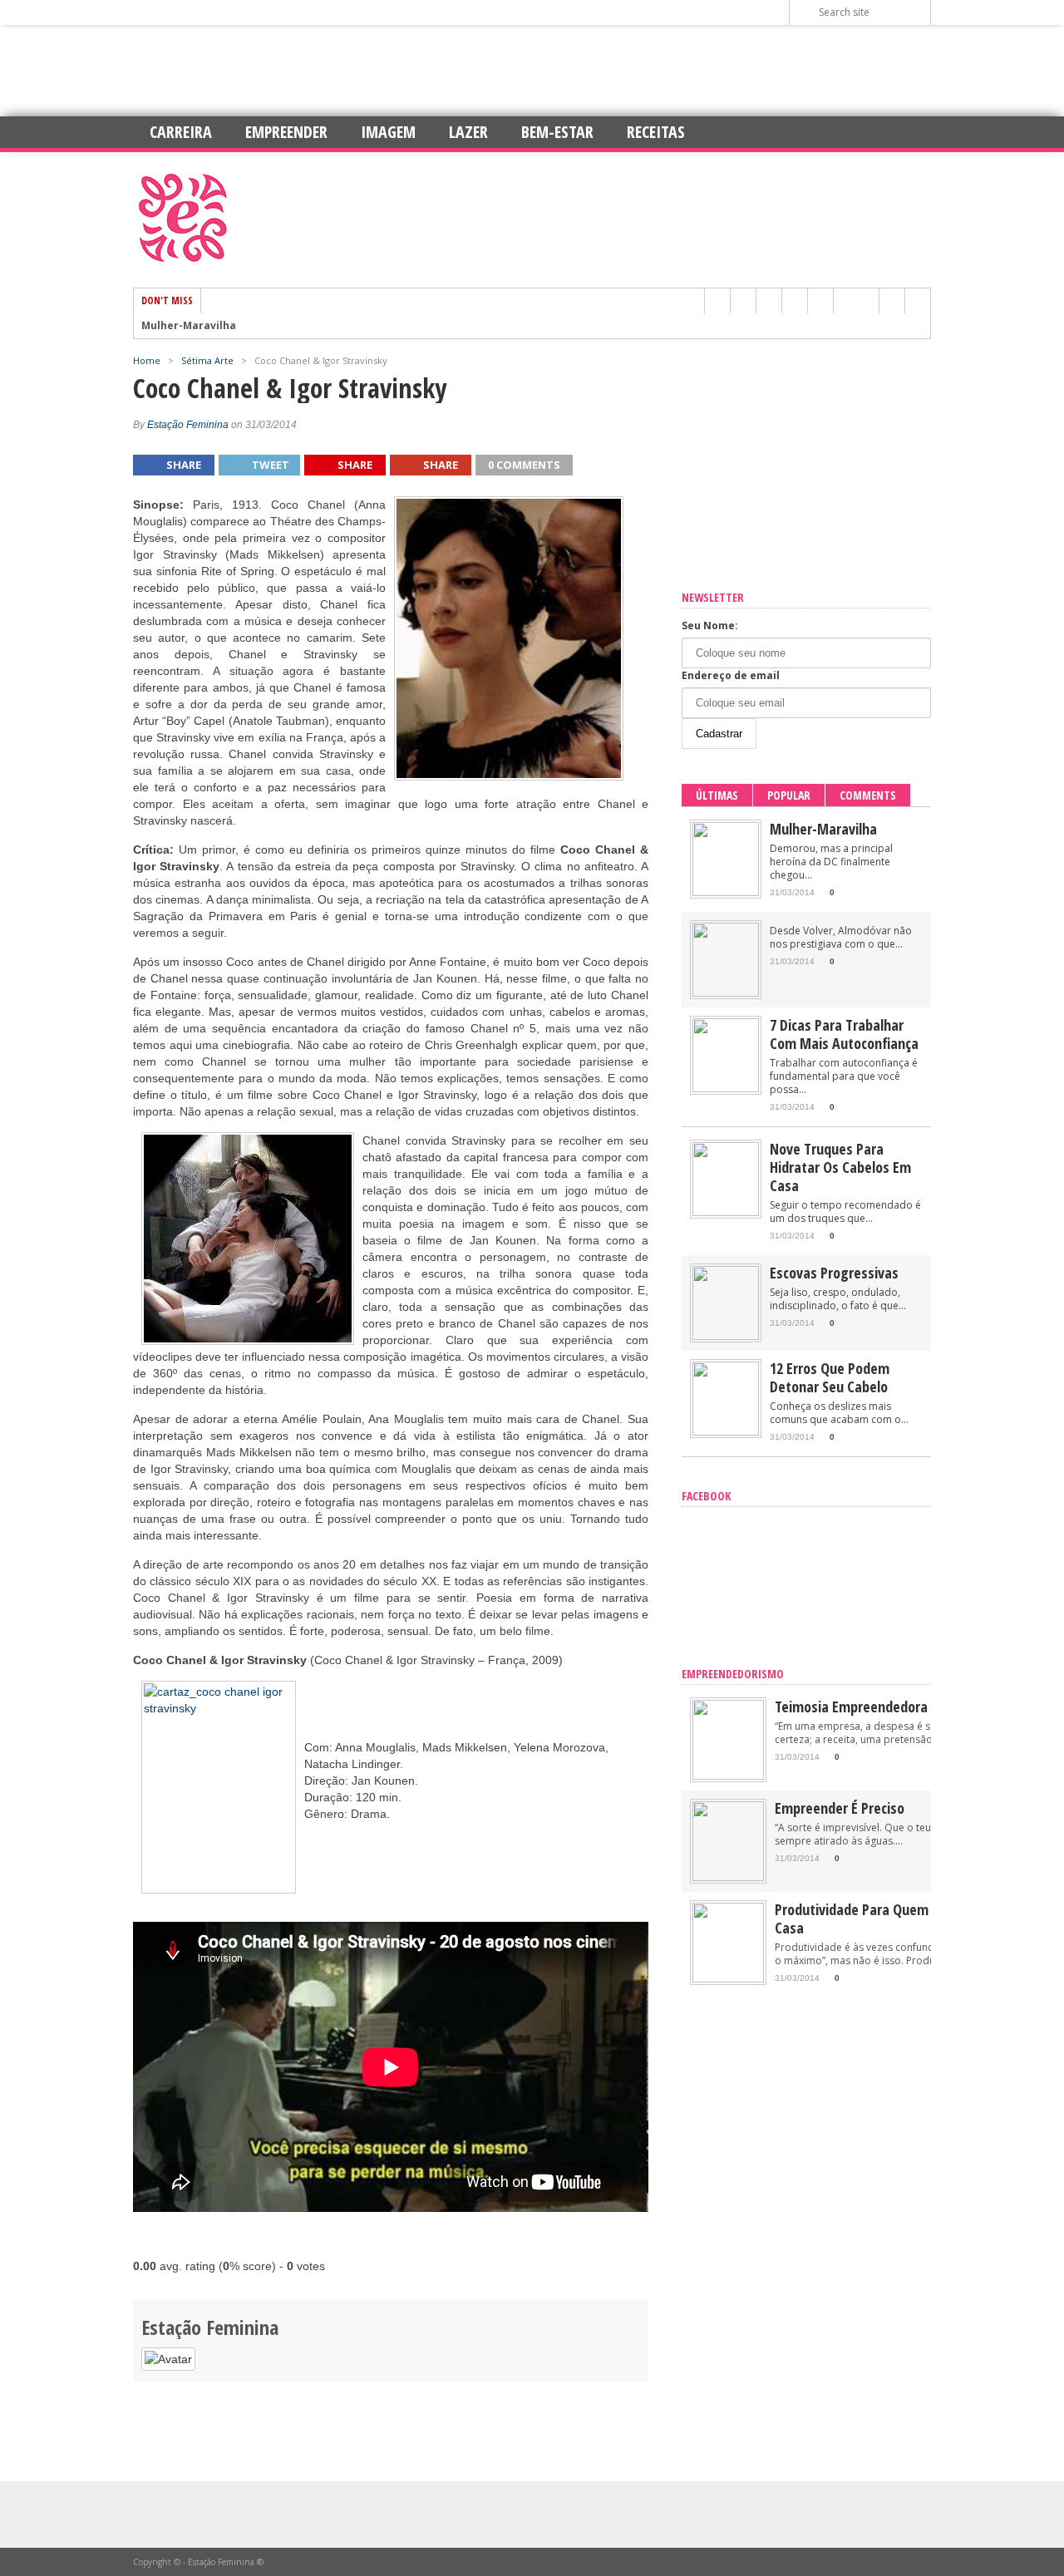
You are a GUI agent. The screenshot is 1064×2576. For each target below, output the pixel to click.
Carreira (181, 132)
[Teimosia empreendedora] (728, 1776)
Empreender (286, 132)
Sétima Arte (207, 360)
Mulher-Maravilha (189, 326)
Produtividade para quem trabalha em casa (891, 1918)
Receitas (656, 132)
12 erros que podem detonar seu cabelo (830, 1377)
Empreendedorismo (733, 1674)
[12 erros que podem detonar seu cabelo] (726, 1432)
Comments (868, 795)
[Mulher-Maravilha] (726, 892)
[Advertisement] (532, 71)
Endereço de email (731, 675)
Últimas (717, 795)
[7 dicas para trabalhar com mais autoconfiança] (726, 1089)
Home (147, 360)
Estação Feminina (188, 425)
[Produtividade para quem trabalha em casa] (728, 1979)
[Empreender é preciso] (728, 1877)
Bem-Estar (557, 132)
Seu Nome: (710, 626)
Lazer (468, 132)
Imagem (388, 132)
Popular (789, 795)
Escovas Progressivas (834, 1273)
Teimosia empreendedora (851, 1707)
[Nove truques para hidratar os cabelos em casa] (726, 1212)
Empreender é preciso (840, 1808)
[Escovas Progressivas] (726, 1336)
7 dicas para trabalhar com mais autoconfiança (844, 1034)
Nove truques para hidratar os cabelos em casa (840, 1167)
